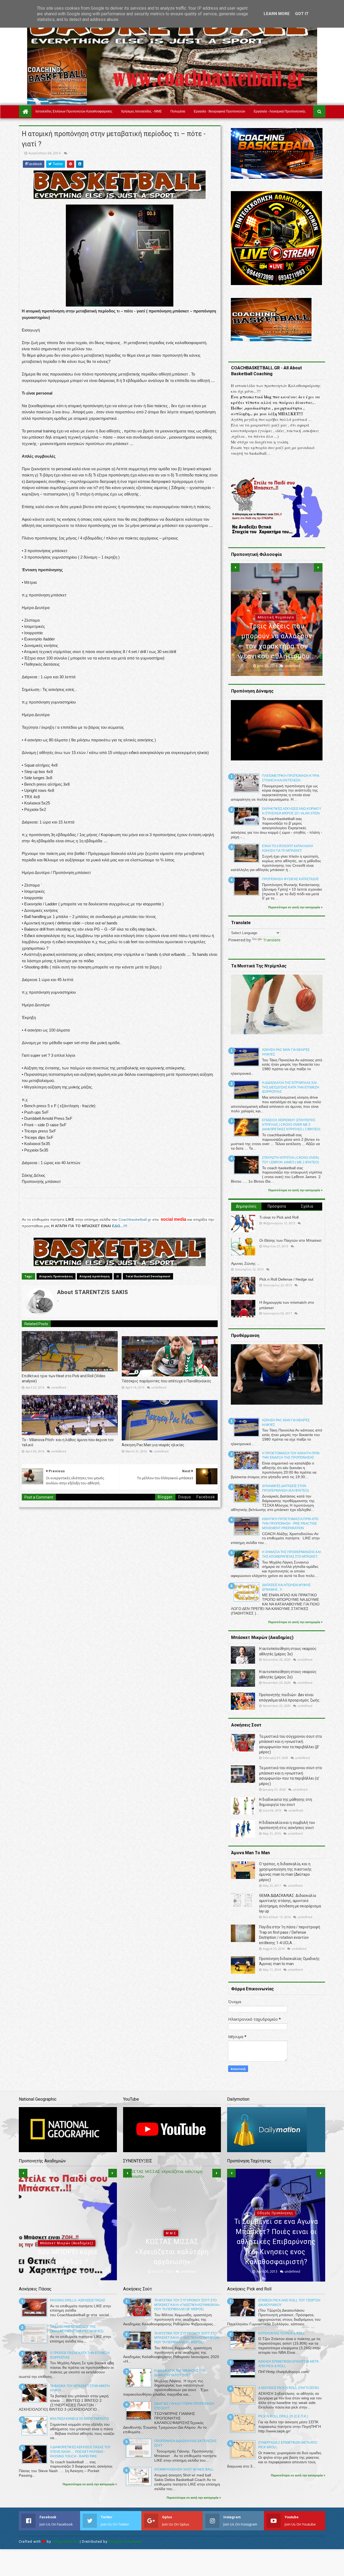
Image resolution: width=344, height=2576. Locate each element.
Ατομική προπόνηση (95, 1276)
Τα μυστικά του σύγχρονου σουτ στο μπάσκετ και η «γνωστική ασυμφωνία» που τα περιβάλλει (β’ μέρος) (187, 2305)
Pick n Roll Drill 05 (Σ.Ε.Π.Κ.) (283, 2416)
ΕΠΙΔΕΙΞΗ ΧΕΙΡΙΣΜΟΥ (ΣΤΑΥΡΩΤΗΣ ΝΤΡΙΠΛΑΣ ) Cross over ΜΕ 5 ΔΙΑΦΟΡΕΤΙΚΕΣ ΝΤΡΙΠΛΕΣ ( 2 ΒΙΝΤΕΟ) (291, 1125)
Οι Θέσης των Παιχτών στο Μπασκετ (291, 1240)
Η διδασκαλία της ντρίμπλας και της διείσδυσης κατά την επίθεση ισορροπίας (291, 1087)
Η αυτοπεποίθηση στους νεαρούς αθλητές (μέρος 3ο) (68, 2252)
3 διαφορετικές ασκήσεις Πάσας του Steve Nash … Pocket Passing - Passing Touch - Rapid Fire (80, 2452)
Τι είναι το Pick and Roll (279, 1217)
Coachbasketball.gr (135, 1219)
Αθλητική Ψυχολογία (67, 2233)
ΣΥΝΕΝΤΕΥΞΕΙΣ (171, 2243)
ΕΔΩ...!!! (120, 1226)
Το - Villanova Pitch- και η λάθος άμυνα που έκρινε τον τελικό (68, 1442)
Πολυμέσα (178, 111)
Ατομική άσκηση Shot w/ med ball (184, 2469)
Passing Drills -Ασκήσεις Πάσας (78, 2300)
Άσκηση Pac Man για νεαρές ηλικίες (153, 1445)
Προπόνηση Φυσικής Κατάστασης (290, 879)
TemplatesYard (65, 2542)
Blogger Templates (126, 2542)
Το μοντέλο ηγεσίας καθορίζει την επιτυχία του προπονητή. (277, 646)
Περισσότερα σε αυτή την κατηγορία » (295, 907)
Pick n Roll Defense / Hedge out (286, 1279)
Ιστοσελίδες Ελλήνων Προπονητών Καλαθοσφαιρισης (74, 111)
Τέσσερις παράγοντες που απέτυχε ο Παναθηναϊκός (166, 1381)
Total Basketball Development (148, 1276)
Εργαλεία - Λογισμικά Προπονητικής (280, 111)
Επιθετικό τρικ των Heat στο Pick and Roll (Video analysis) (64, 1379)
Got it (302, 14)
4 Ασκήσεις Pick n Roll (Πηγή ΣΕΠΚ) (289, 2388)
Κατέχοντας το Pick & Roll (282, 2333)
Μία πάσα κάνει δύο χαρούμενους (80, 2419)
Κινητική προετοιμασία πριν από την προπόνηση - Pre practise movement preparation (290, 1524)
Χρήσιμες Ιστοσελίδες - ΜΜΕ (141, 111)
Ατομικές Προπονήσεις (56, 1276)
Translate (272, 940)
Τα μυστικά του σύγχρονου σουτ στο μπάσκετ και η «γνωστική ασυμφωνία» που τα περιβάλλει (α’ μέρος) (187, 2338)
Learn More (277, 14)
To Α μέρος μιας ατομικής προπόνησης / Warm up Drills (276, 2252)
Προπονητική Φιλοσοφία (276, 628)
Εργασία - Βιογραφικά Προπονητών (219, 111)
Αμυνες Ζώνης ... (246, 1263)
